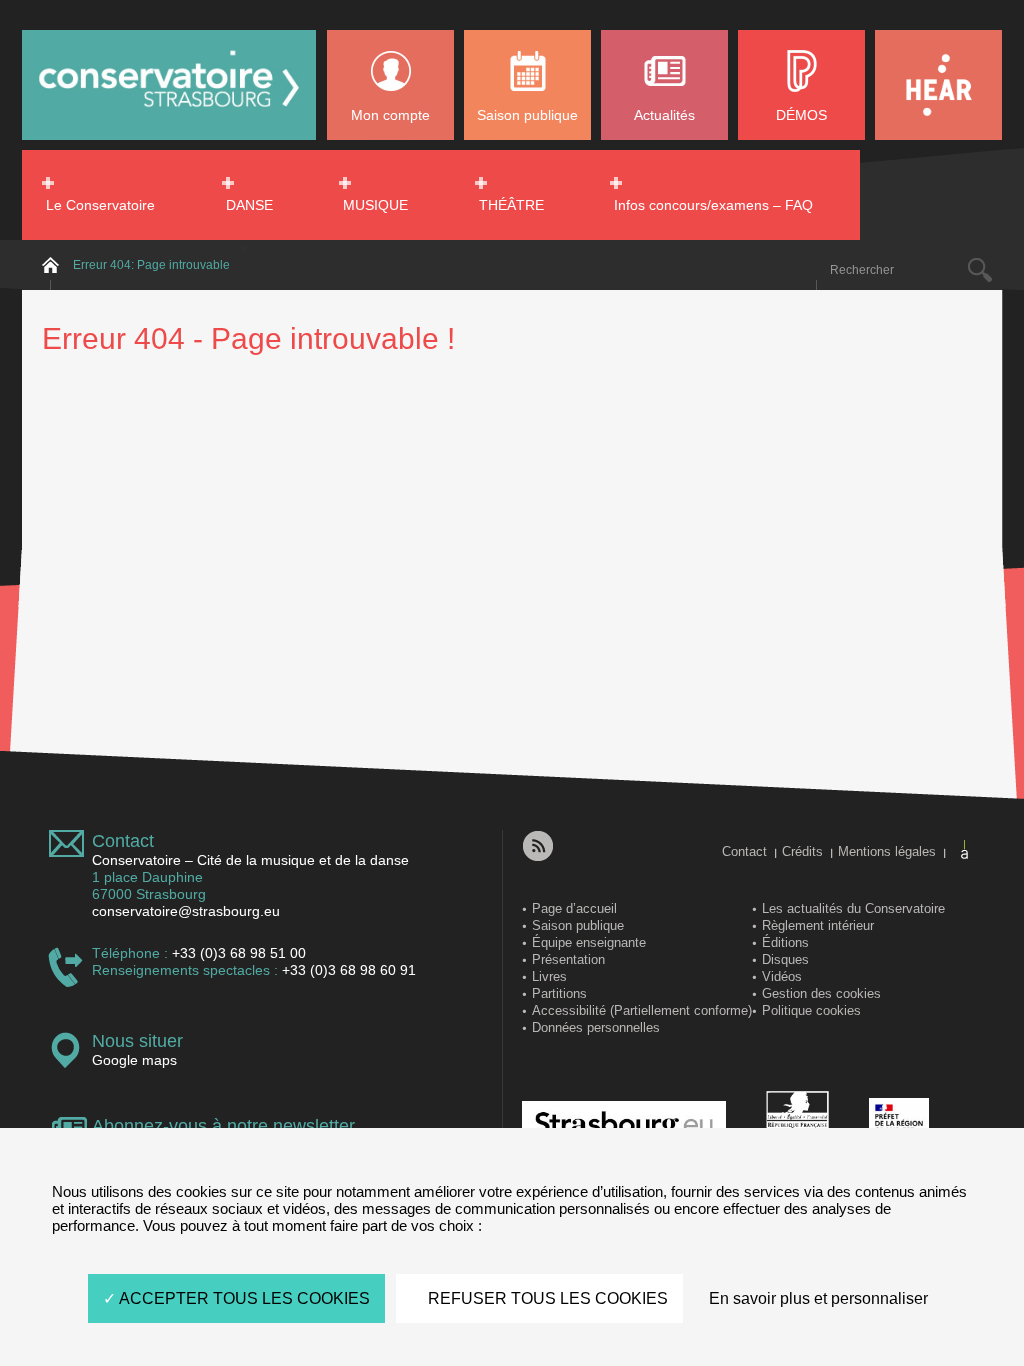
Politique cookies (811, 1010)
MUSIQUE (375, 205)
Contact (123, 841)
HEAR (938, 85)
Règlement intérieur (818, 925)
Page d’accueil (574, 908)
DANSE (249, 205)
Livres (549, 976)
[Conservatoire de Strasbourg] (169, 121)
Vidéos (782, 976)
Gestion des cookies (821, 993)
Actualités (664, 115)
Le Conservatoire (100, 205)
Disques (785, 959)
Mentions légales (887, 851)
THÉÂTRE (511, 205)
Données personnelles (596, 1027)
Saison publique (527, 115)
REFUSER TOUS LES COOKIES (546, 1298)
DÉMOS (801, 115)
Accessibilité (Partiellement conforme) (642, 1010)
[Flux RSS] (538, 846)
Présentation (568, 959)
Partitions (559, 993)
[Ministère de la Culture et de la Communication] (797, 1126)
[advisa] (965, 850)
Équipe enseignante (589, 942)
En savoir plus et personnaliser (818, 1298)
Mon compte (390, 115)
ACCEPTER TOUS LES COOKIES (243, 1298)
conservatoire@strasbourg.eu (186, 911)
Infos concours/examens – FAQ (713, 205)
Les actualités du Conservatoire (853, 908)
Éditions (785, 942)
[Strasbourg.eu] (624, 1126)
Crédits (802, 851)
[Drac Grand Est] (899, 1126)
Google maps (134, 1060)
